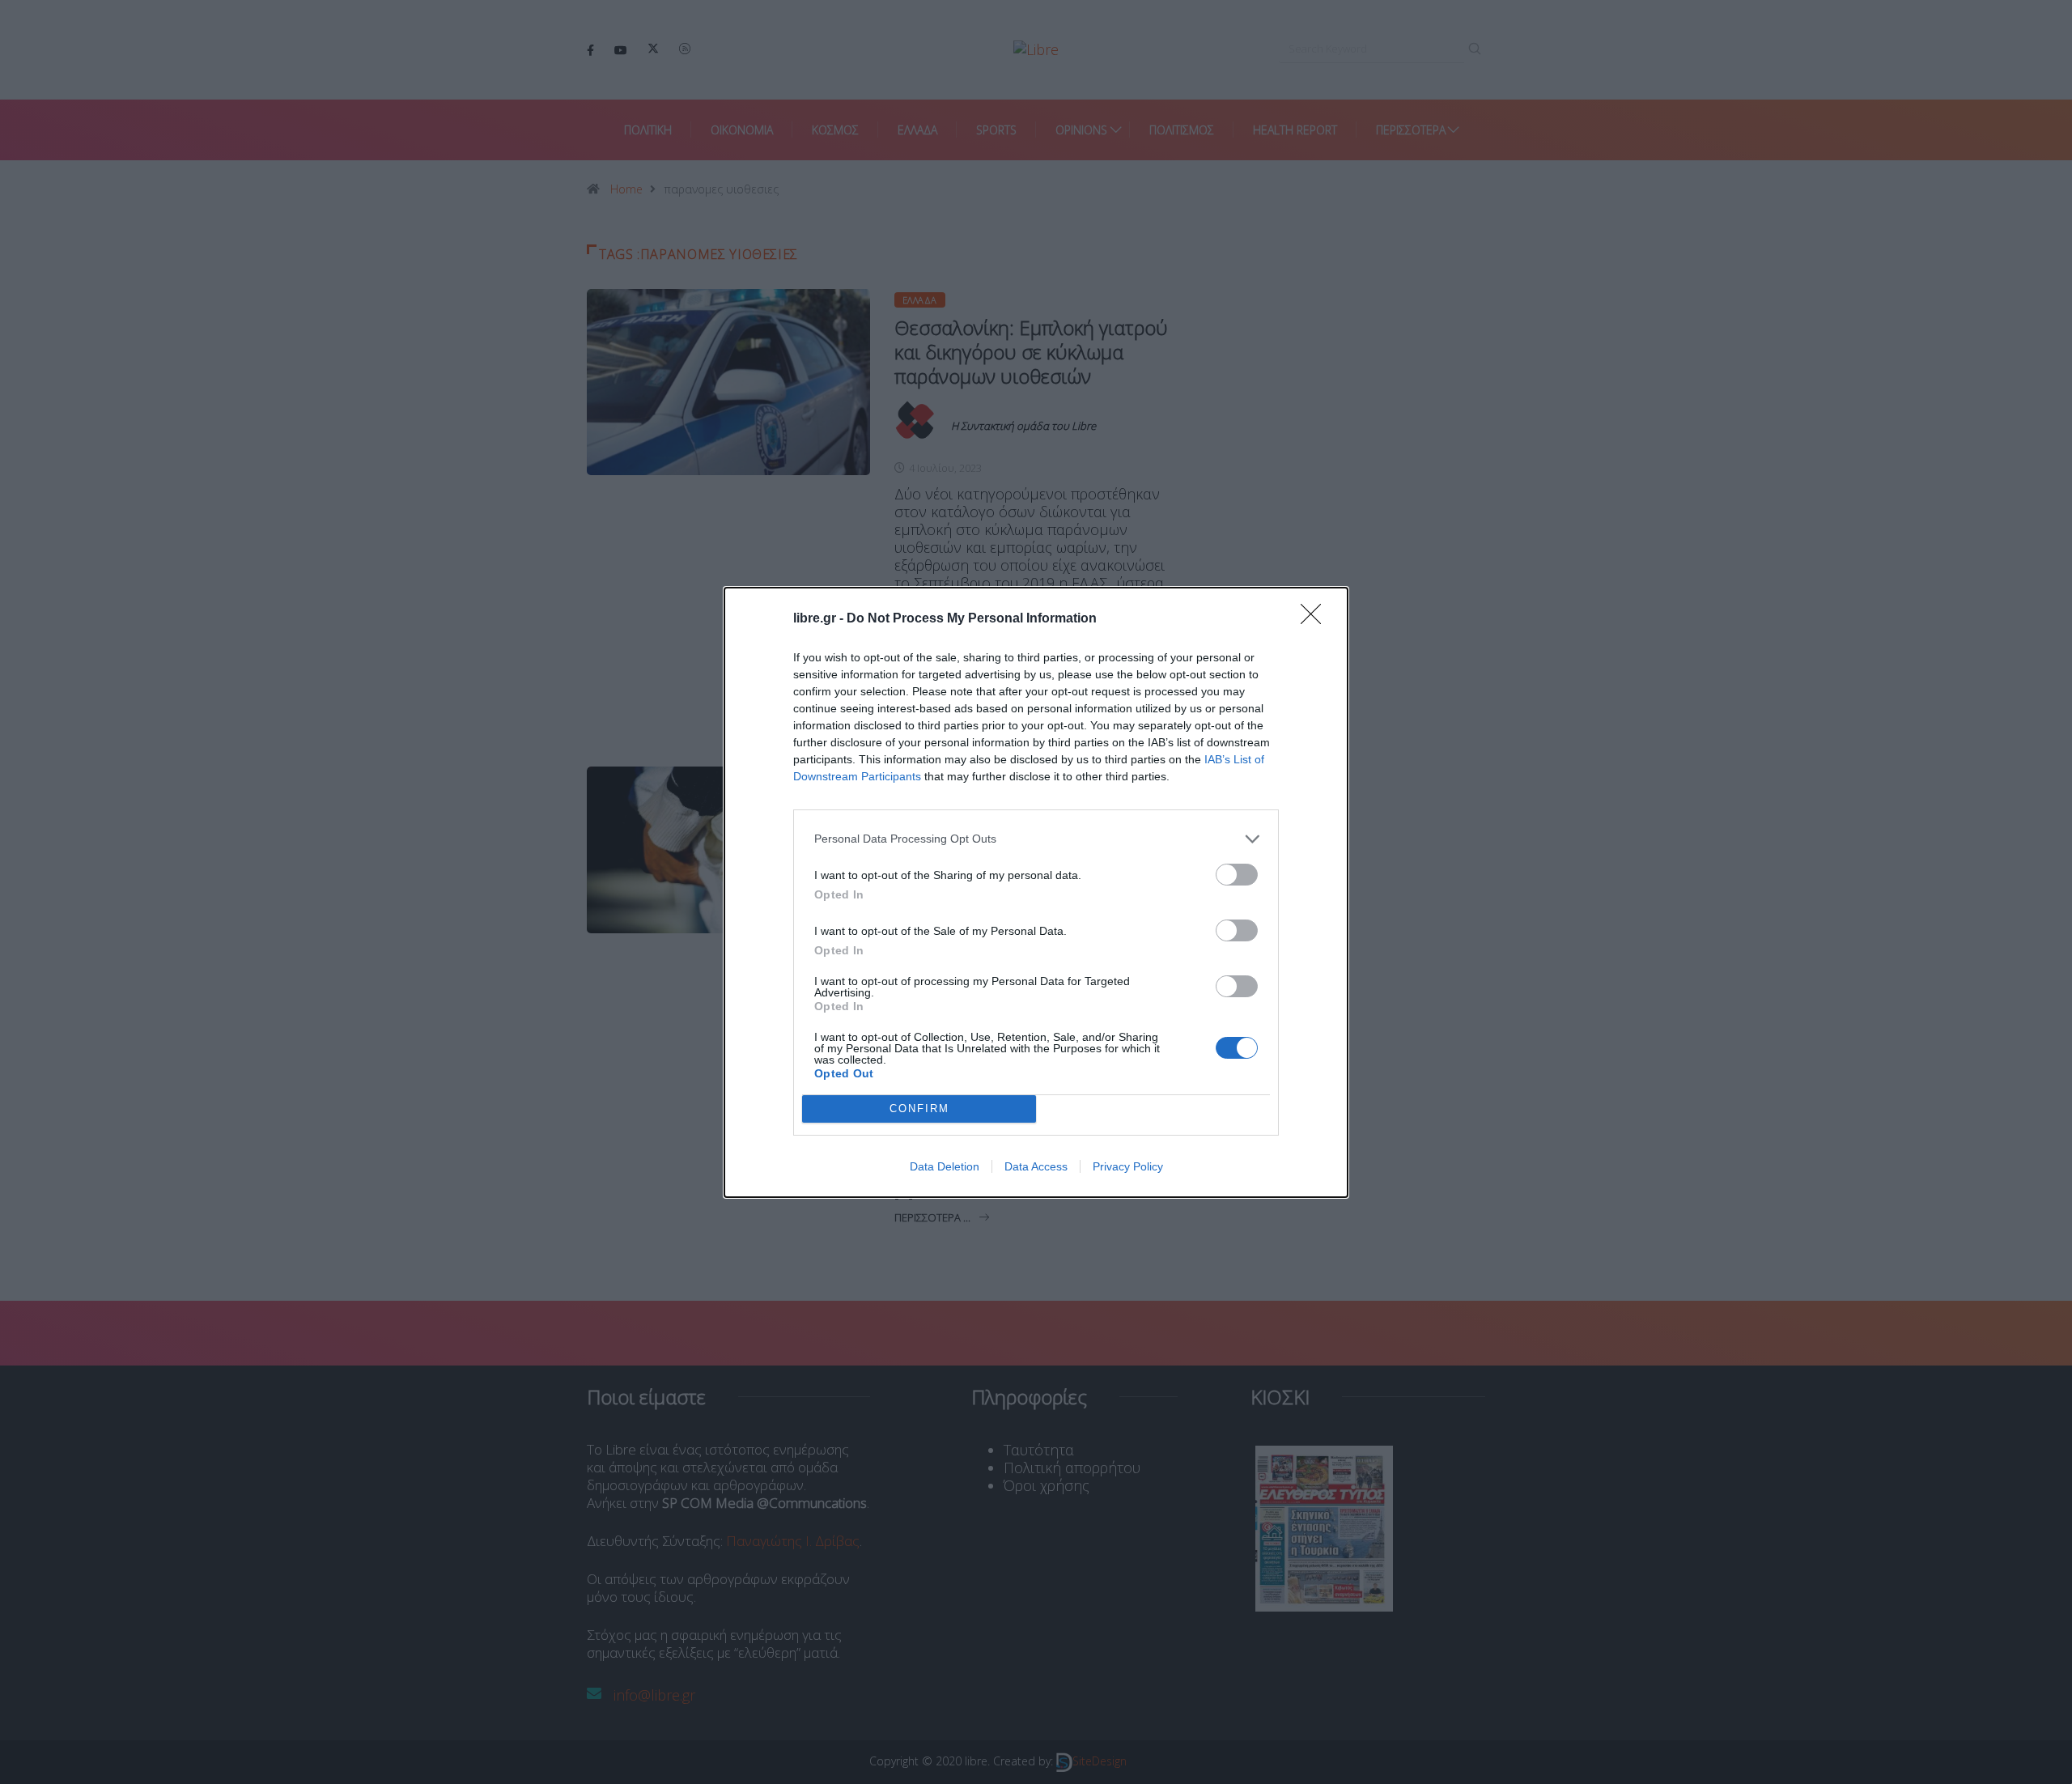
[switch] (1237, 875)
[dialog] (1036, 892)
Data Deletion (945, 1166)
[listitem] (1036, 839)
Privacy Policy (1128, 1166)
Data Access (1036, 1166)
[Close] (1316, 619)
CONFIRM (919, 1109)
